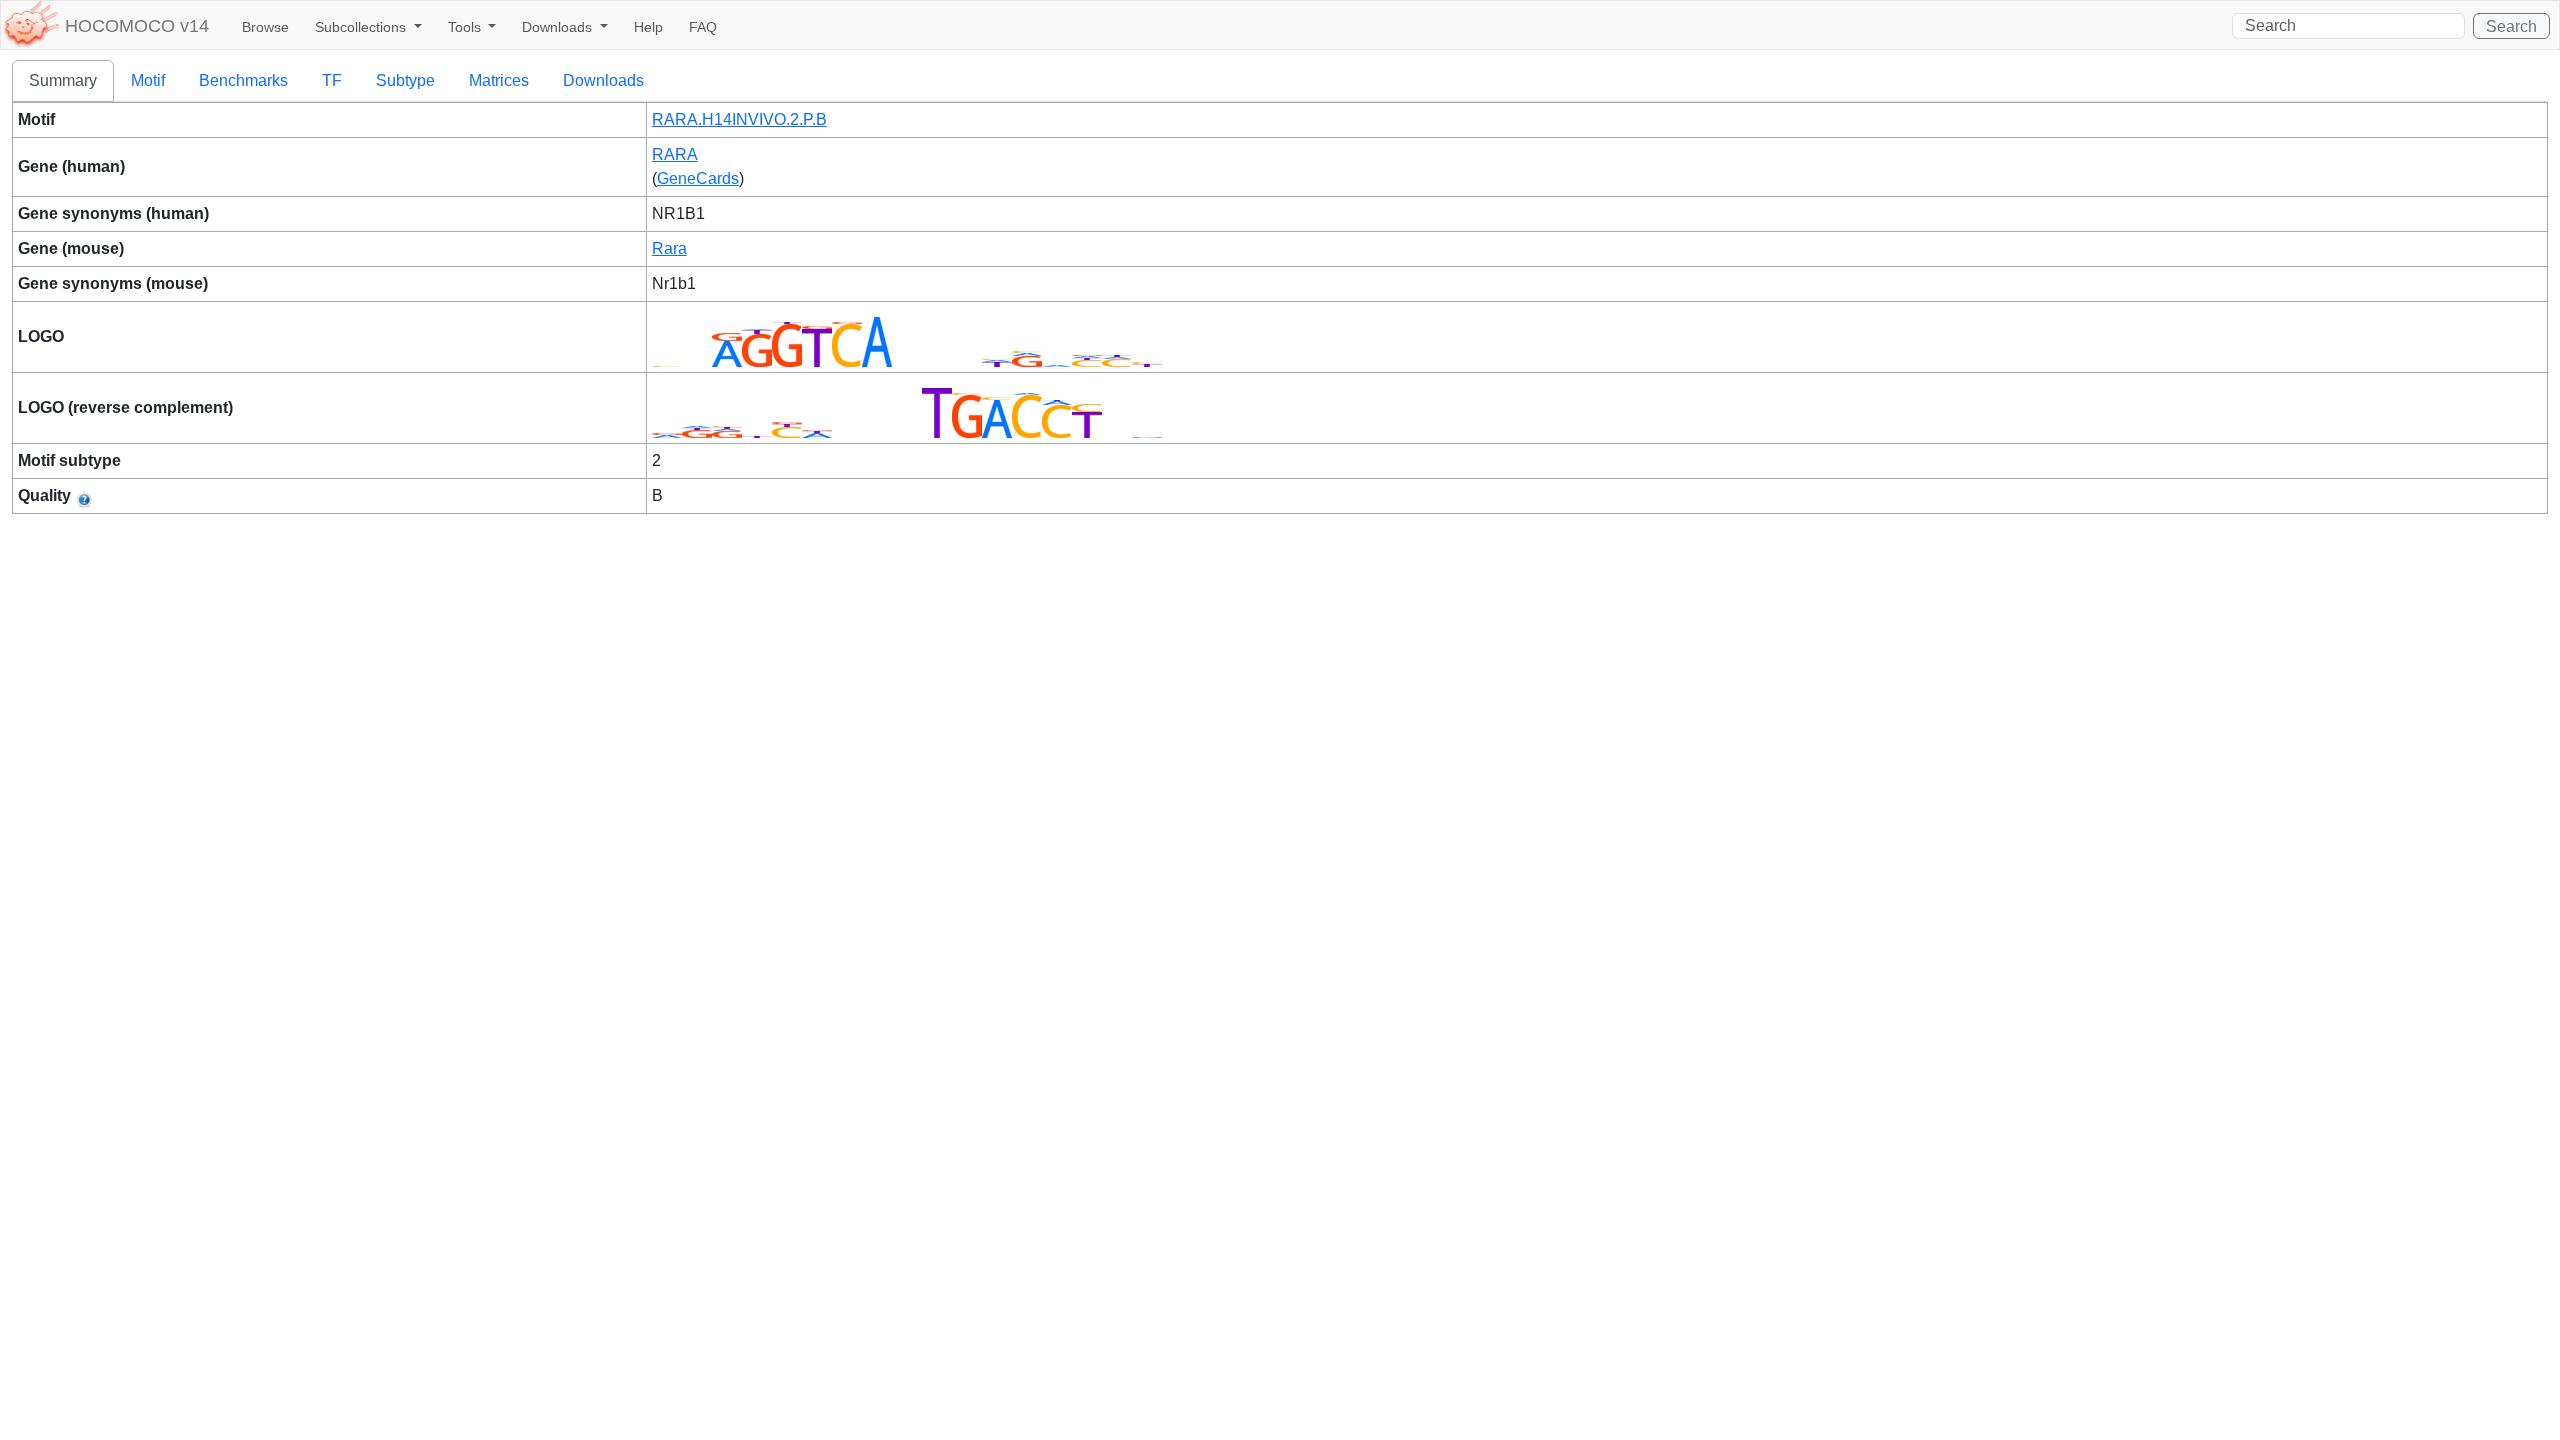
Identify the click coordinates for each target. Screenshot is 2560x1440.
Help (648, 27)
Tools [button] (466, 27)
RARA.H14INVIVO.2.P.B (739, 119)
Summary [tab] (63, 80)
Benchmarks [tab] (243, 80)
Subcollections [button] (362, 27)
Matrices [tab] (499, 80)
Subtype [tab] (405, 80)
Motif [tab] (148, 80)
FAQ (703, 27)
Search (2511, 26)
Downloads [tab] (603, 80)
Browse (265, 27)
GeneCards (698, 178)
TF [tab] (332, 80)
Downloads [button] (559, 27)
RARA (675, 154)
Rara (669, 248)
